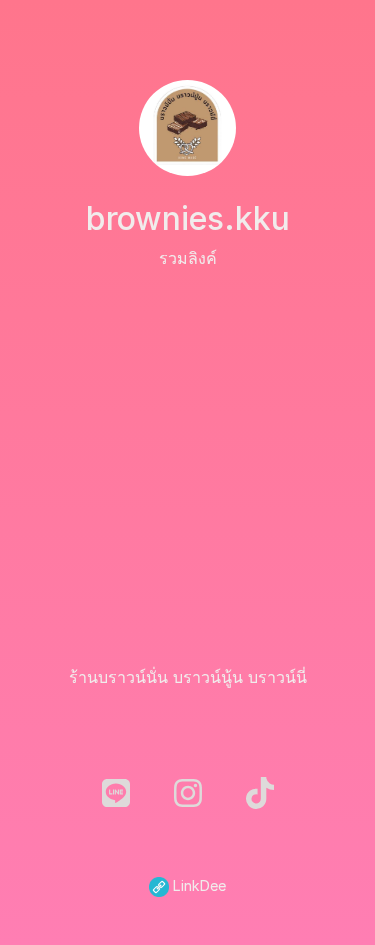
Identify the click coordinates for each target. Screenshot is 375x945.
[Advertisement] (187, 467)
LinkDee (197, 885)
